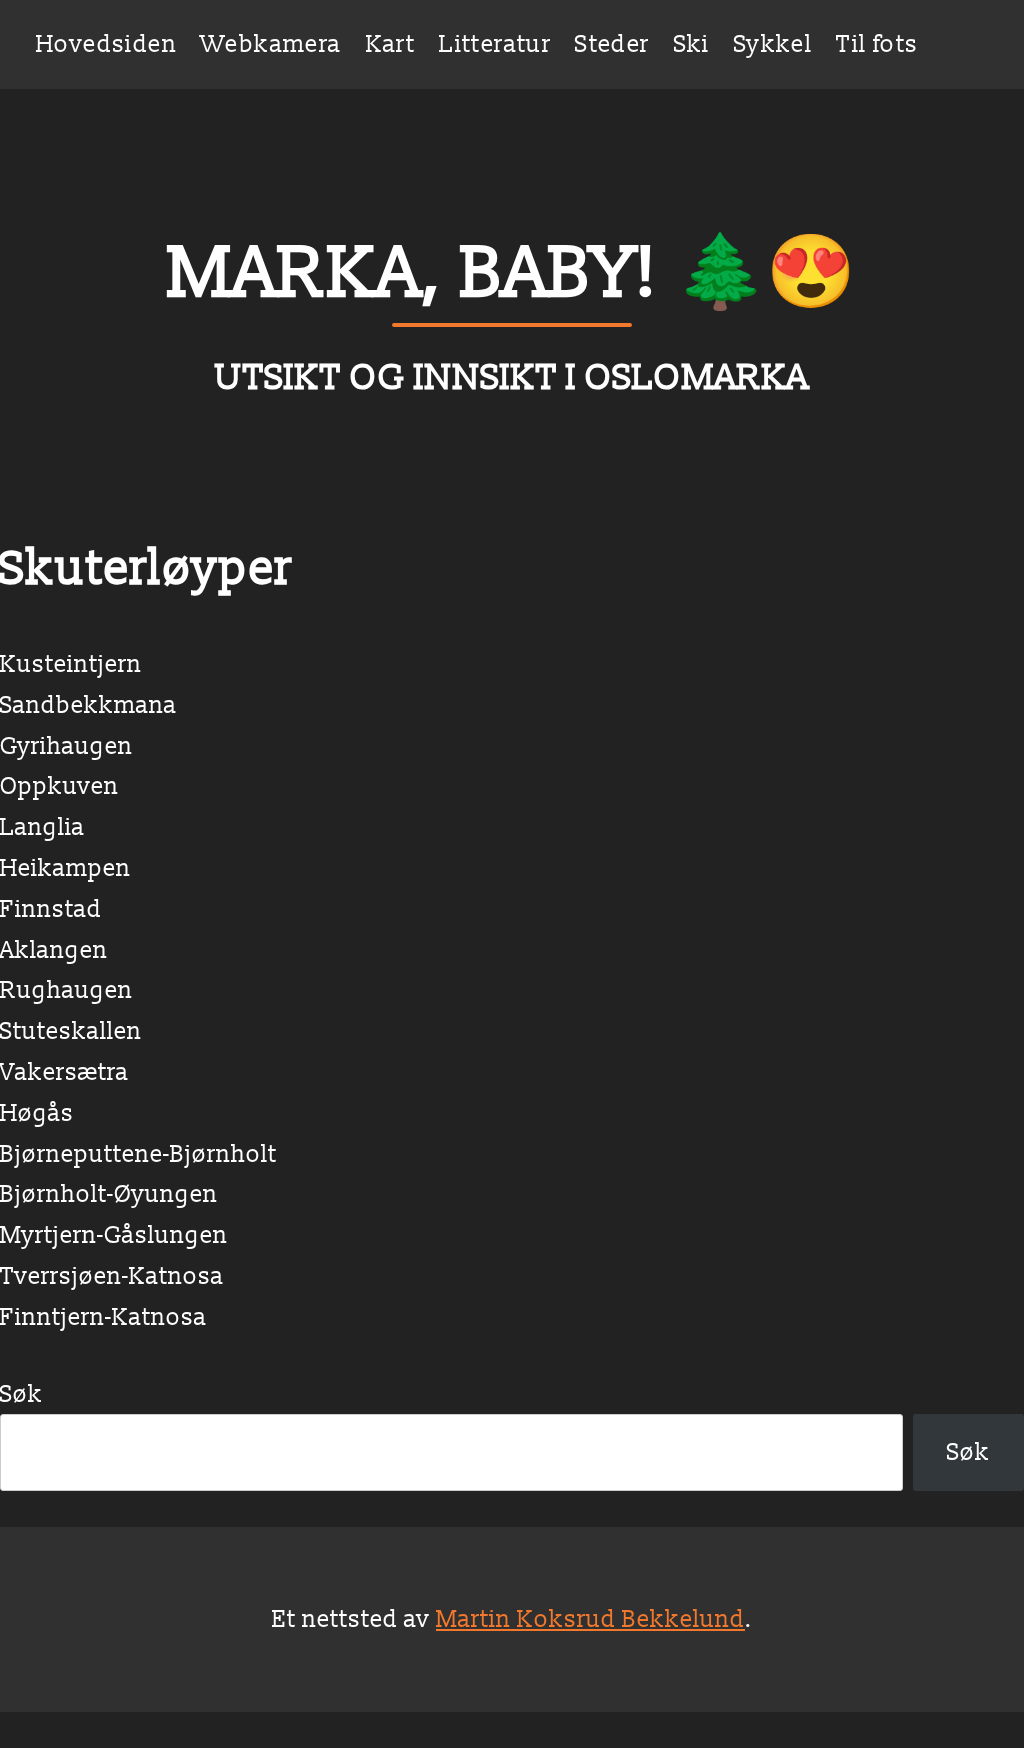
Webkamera (271, 43)
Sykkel (773, 43)
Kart (391, 43)
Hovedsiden (106, 43)
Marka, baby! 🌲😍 (512, 270)
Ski (692, 43)
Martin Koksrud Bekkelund (590, 1618)
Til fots (877, 43)
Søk (21, 1393)
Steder (612, 43)
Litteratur (495, 43)
